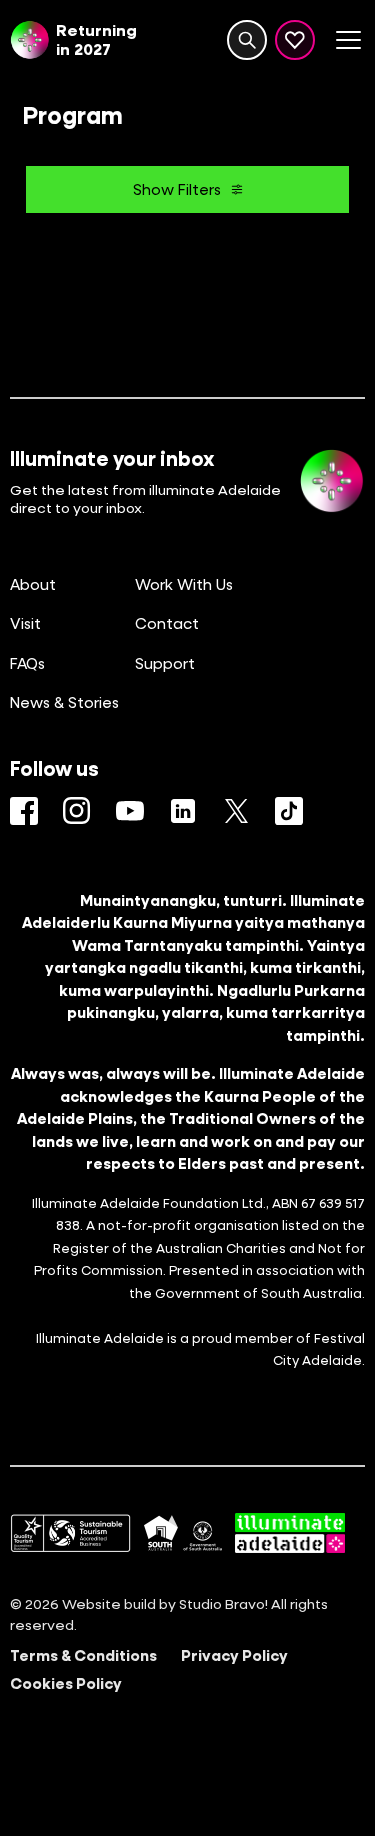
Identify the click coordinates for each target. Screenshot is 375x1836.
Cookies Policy (66, 1683)
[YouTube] (130, 811)
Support (165, 663)
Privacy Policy (234, 1655)
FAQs (27, 663)
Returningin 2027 (96, 39)
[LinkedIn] (183, 811)
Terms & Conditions (83, 1655)
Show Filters (177, 189)
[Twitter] (236, 811)
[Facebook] (24, 811)
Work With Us (184, 584)
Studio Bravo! (223, 1603)
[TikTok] (289, 811)
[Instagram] (77, 811)
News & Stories (64, 702)
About (33, 584)
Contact (167, 623)
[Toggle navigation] (348, 40)
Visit (25, 623)
